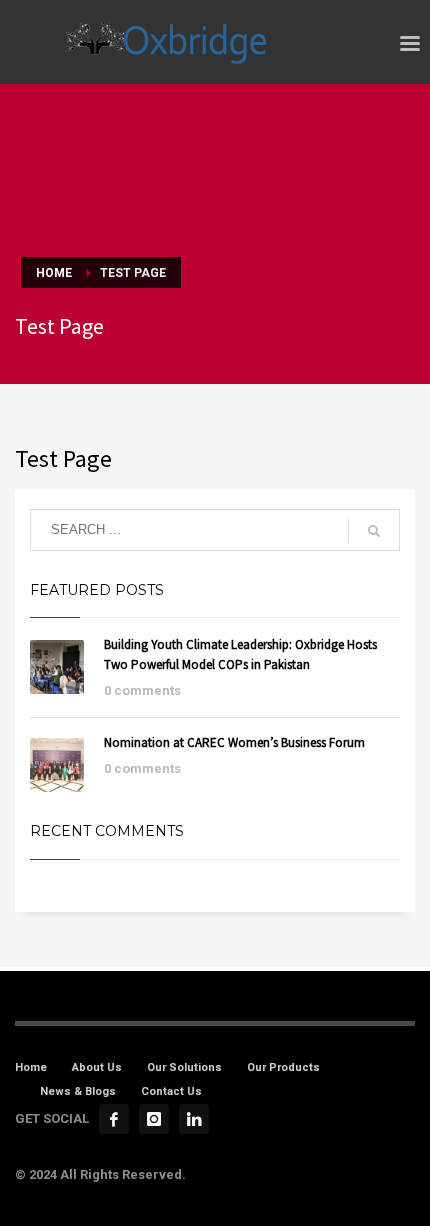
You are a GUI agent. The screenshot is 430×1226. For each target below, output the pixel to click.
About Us (97, 1067)
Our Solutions (184, 1067)
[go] (374, 531)
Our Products (283, 1067)
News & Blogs (78, 1091)
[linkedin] (194, 1119)
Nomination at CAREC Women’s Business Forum (234, 742)
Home (31, 1067)
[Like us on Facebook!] (114, 1119)
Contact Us (171, 1091)
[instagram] (154, 1119)
